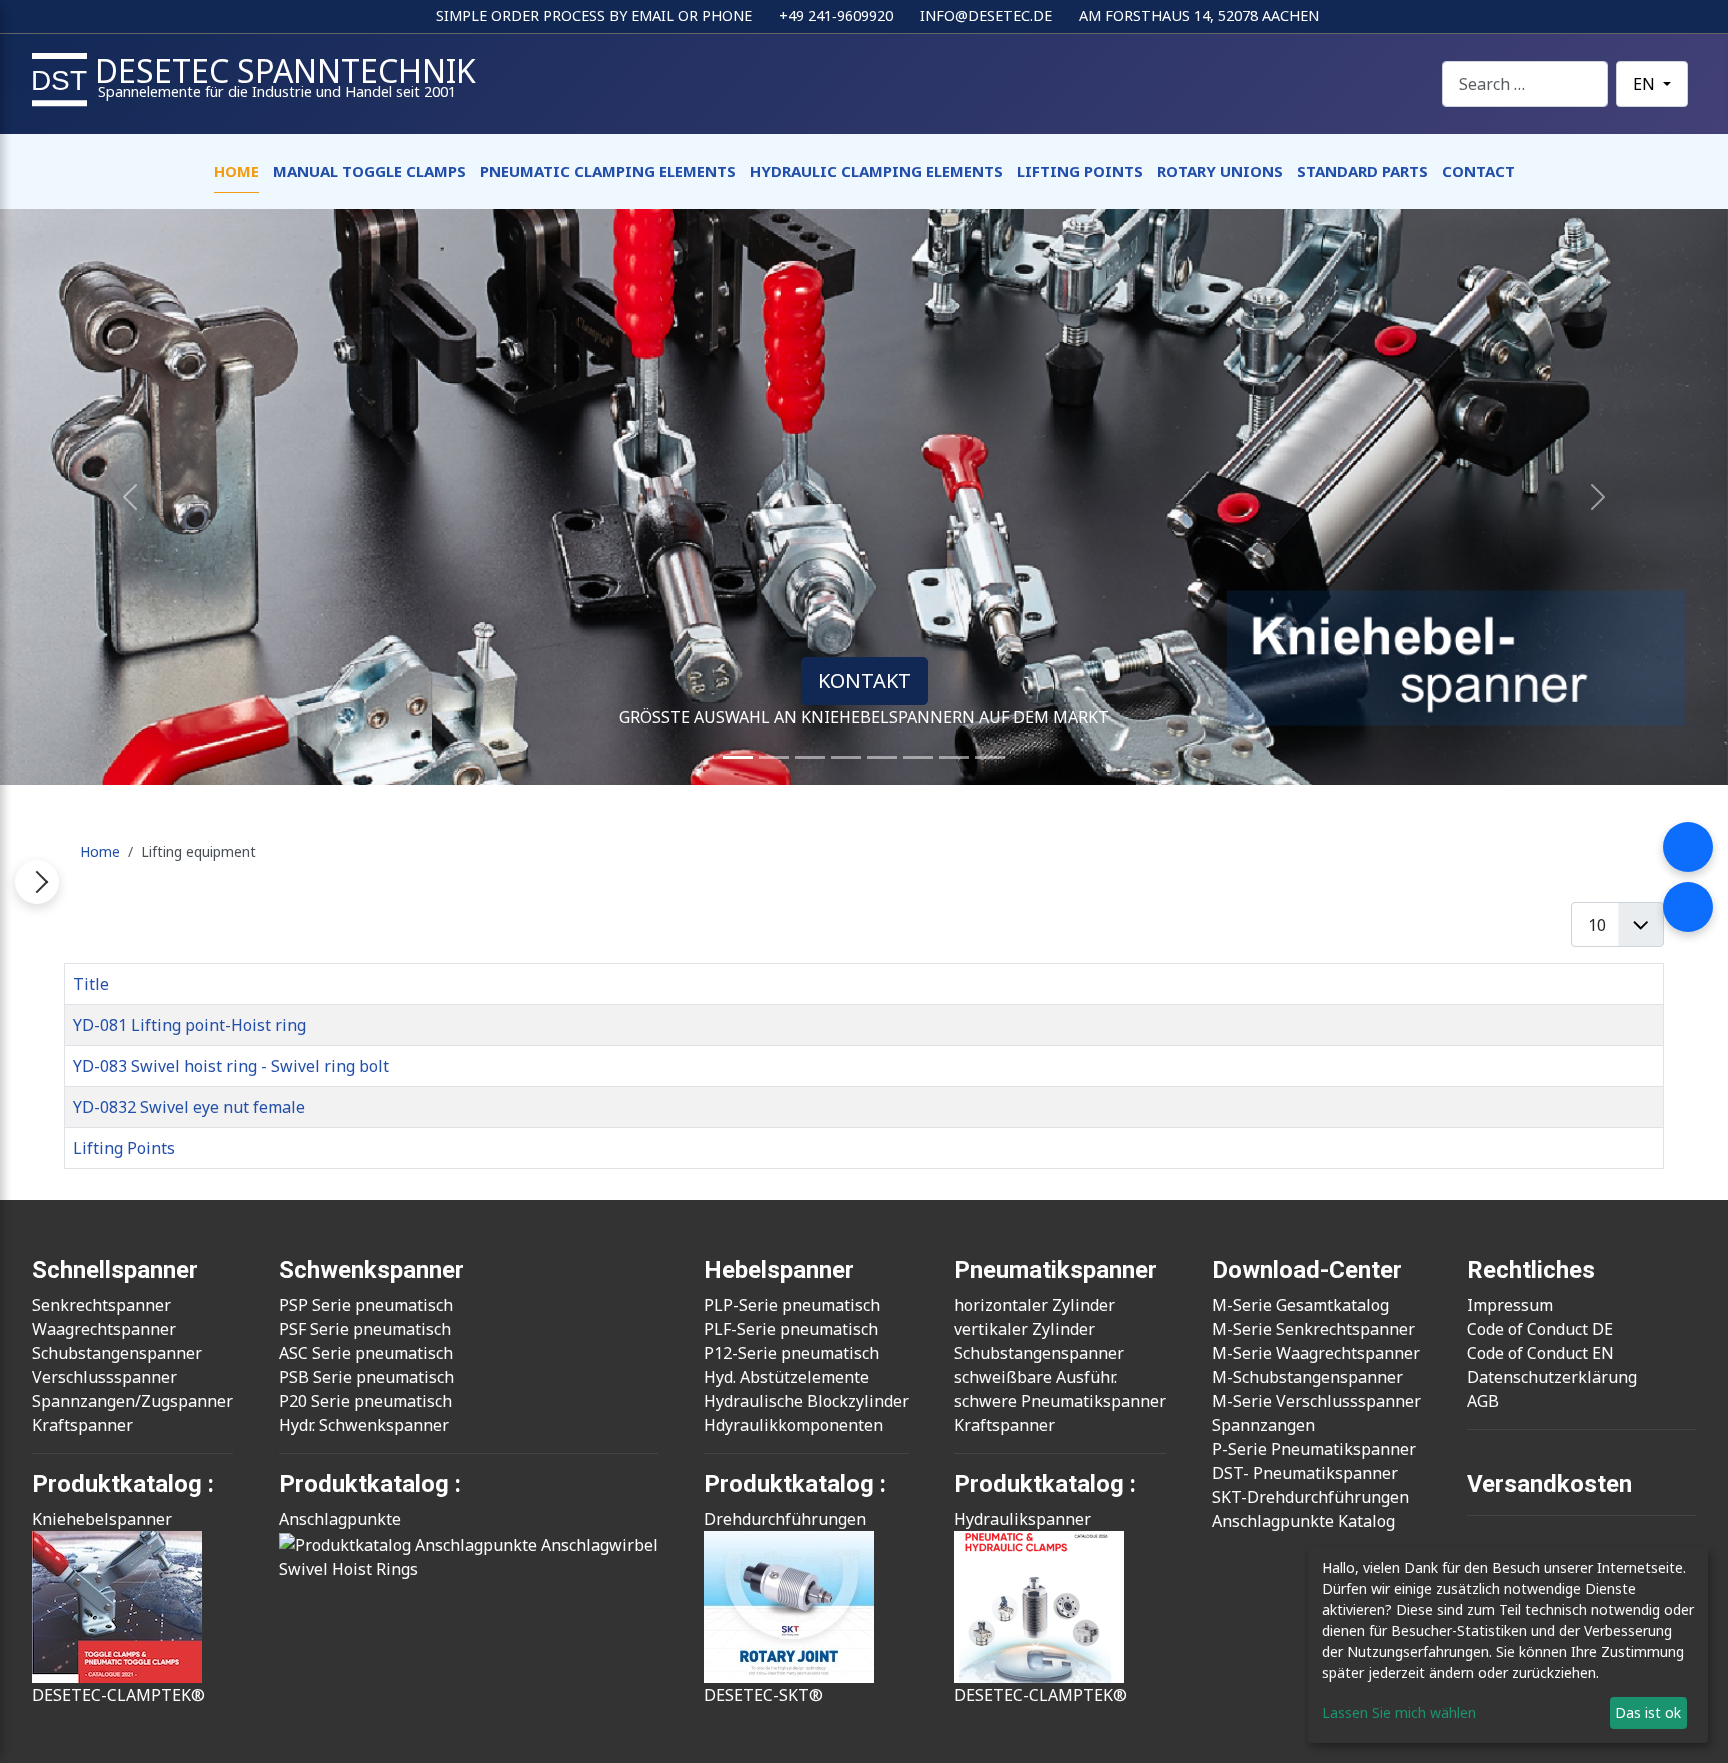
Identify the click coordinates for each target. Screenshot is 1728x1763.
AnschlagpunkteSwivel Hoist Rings (348, 1544)
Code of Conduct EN (1540, 1353)
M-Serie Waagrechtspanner (1316, 1353)
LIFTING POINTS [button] (1080, 171)
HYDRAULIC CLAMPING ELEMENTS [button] (876, 171)
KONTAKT (864, 680)
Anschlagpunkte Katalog (1303, 1521)
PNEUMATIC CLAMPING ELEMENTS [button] (608, 171)
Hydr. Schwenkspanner (364, 1425)
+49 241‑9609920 (836, 15)
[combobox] (1525, 83)
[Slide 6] (918, 757)
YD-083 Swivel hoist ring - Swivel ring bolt (231, 1066)
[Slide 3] (810, 757)
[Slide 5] (882, 757)
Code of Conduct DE (1540, 1329)
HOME (236, 171)
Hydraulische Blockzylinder (806, 1401)
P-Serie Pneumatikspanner (1314, 1449)
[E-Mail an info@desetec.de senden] (1688, 907)
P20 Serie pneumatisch (365, 1401)
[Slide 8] (954, 757)
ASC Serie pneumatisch (366, 1353)
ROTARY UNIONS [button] (1220, 171)
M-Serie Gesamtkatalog (1300, 1305)
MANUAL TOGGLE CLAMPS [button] (369, 171)
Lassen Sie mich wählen (1399, 1712)
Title (91, 984)
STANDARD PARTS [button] (1362, 171)
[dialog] (1508, 1645)
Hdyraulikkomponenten (793, 1425)
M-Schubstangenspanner (1307, 1377)
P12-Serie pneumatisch (791, 1353)
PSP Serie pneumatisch (366, 1305)
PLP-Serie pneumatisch (792, 1305)
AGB (1483, 1401)
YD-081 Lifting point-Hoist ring (189, 1025)
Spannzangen (1263, 1425)
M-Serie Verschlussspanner (1316, 1401)
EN (1646, 84)
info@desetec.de (986, 15)
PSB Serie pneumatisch (366, 1377)
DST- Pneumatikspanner (1305, 1473)
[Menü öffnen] (37, 882)
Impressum (1510, 1305)
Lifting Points (124, 1148)
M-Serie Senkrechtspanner (1313, 1329)
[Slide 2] (774, 757)
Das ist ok (1648, 1712)
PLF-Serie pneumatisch (791, 1329)
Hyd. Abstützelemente (786, 1377)
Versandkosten (1549, 1484)
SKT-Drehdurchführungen (1310, 1497)
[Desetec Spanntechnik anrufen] (1688, 847)
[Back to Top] (1703, 1738)
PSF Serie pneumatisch (365, 1329)
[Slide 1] (738, 757)
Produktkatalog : (370, 1484)
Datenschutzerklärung (1552, 1377)
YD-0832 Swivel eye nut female (189, 1107)
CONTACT (1478, 171)
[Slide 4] (846, 757)
